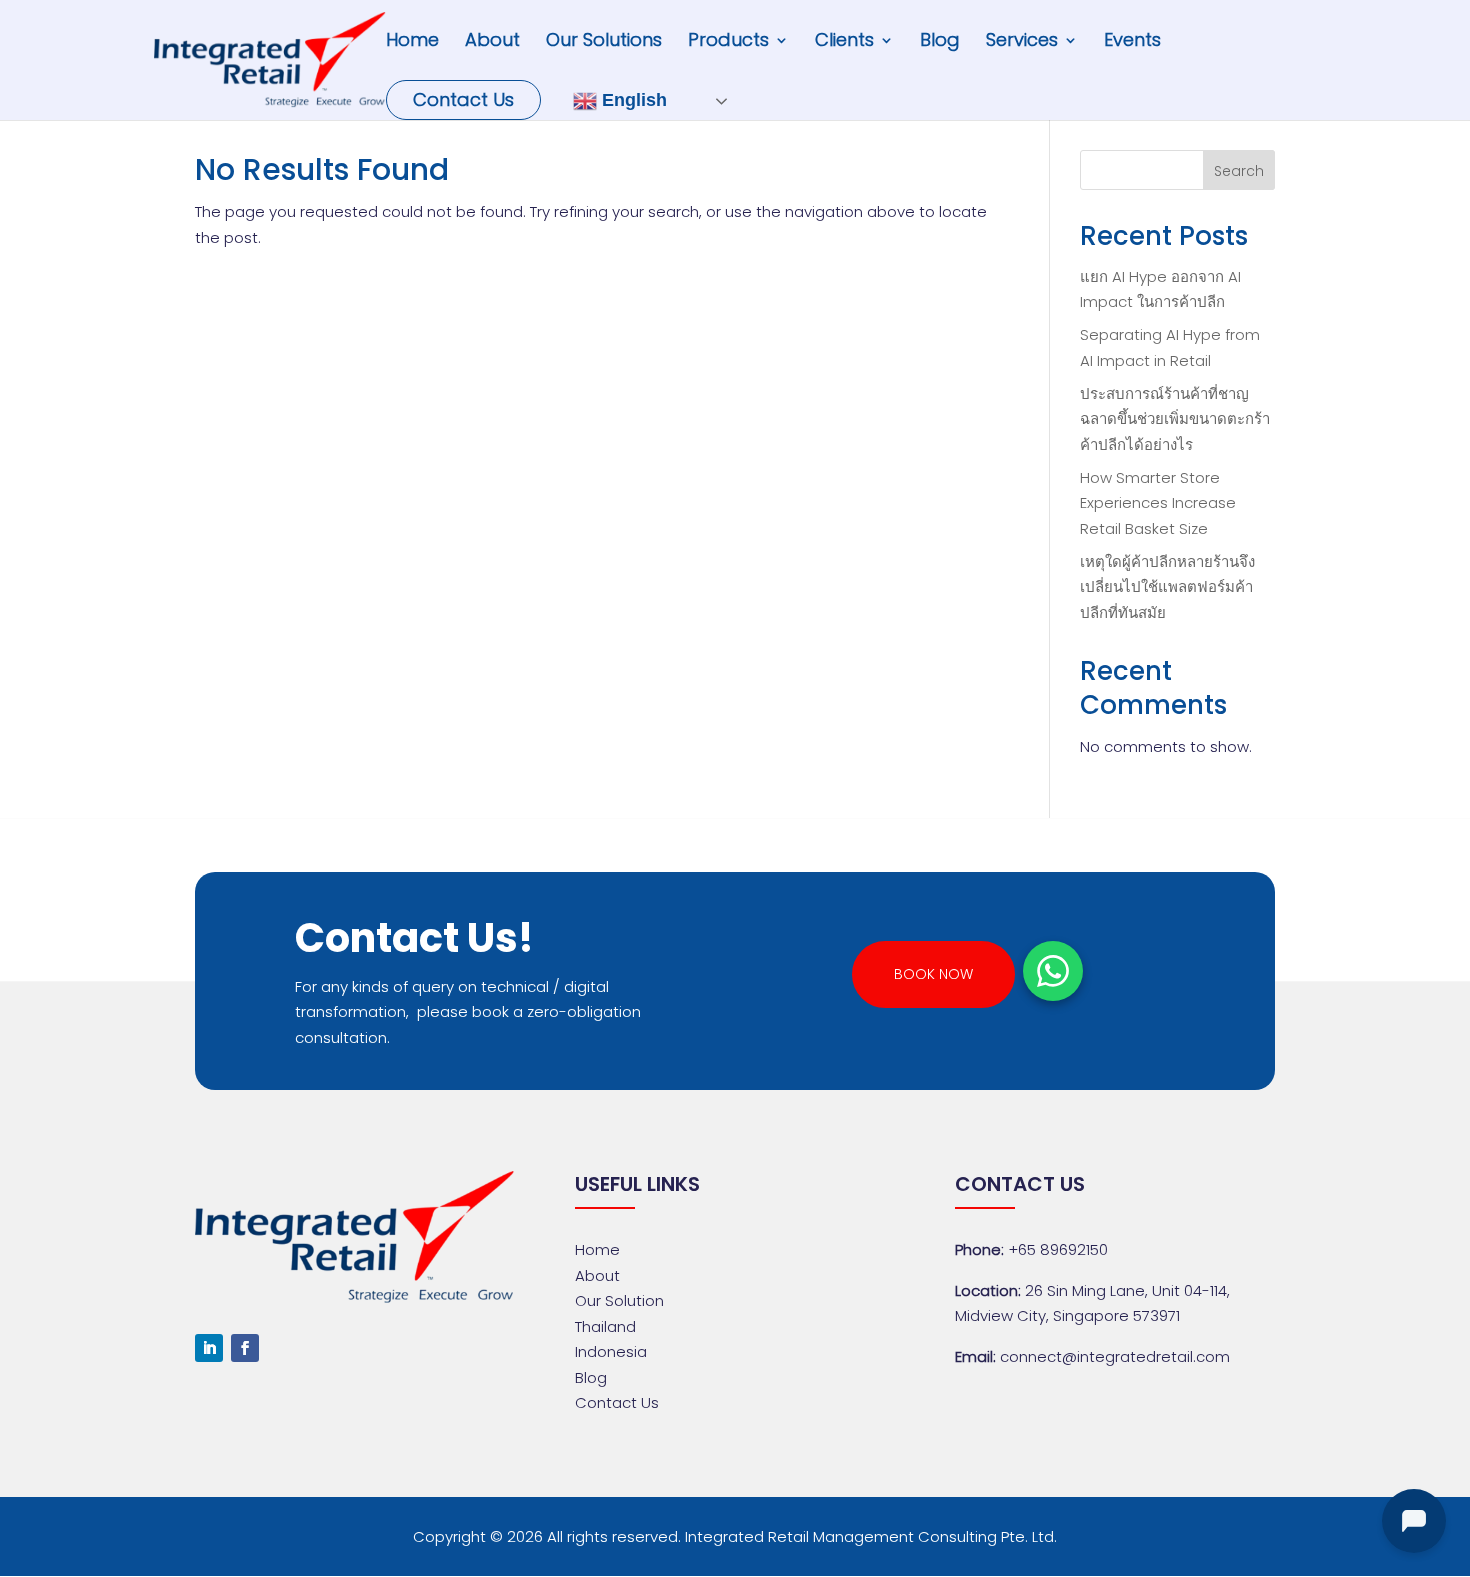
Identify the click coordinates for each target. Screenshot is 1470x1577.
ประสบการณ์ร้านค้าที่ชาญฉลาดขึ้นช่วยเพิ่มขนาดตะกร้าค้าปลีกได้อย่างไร (1175, 419)
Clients (844, 42)
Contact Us (463, 99)
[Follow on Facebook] (245, 1348)
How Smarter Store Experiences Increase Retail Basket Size (1158, 503)
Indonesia (611, 1351)
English (632, 100)
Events (1132, 42)
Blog (940, 42)
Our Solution (619, 1300)
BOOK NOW (933, 974)
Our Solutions (604, 42)
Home (412, 42)
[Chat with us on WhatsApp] (1053, 971)
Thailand (605, 1326)
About (492, 42)
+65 (1058, 1249)
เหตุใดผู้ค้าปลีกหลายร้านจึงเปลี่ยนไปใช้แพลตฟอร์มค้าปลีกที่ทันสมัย (1167, 587)
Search (1239, 171)
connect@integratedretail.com (1115, 1356)
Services (1022, 42)
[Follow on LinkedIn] (209, 1348)
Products (728, 42)
